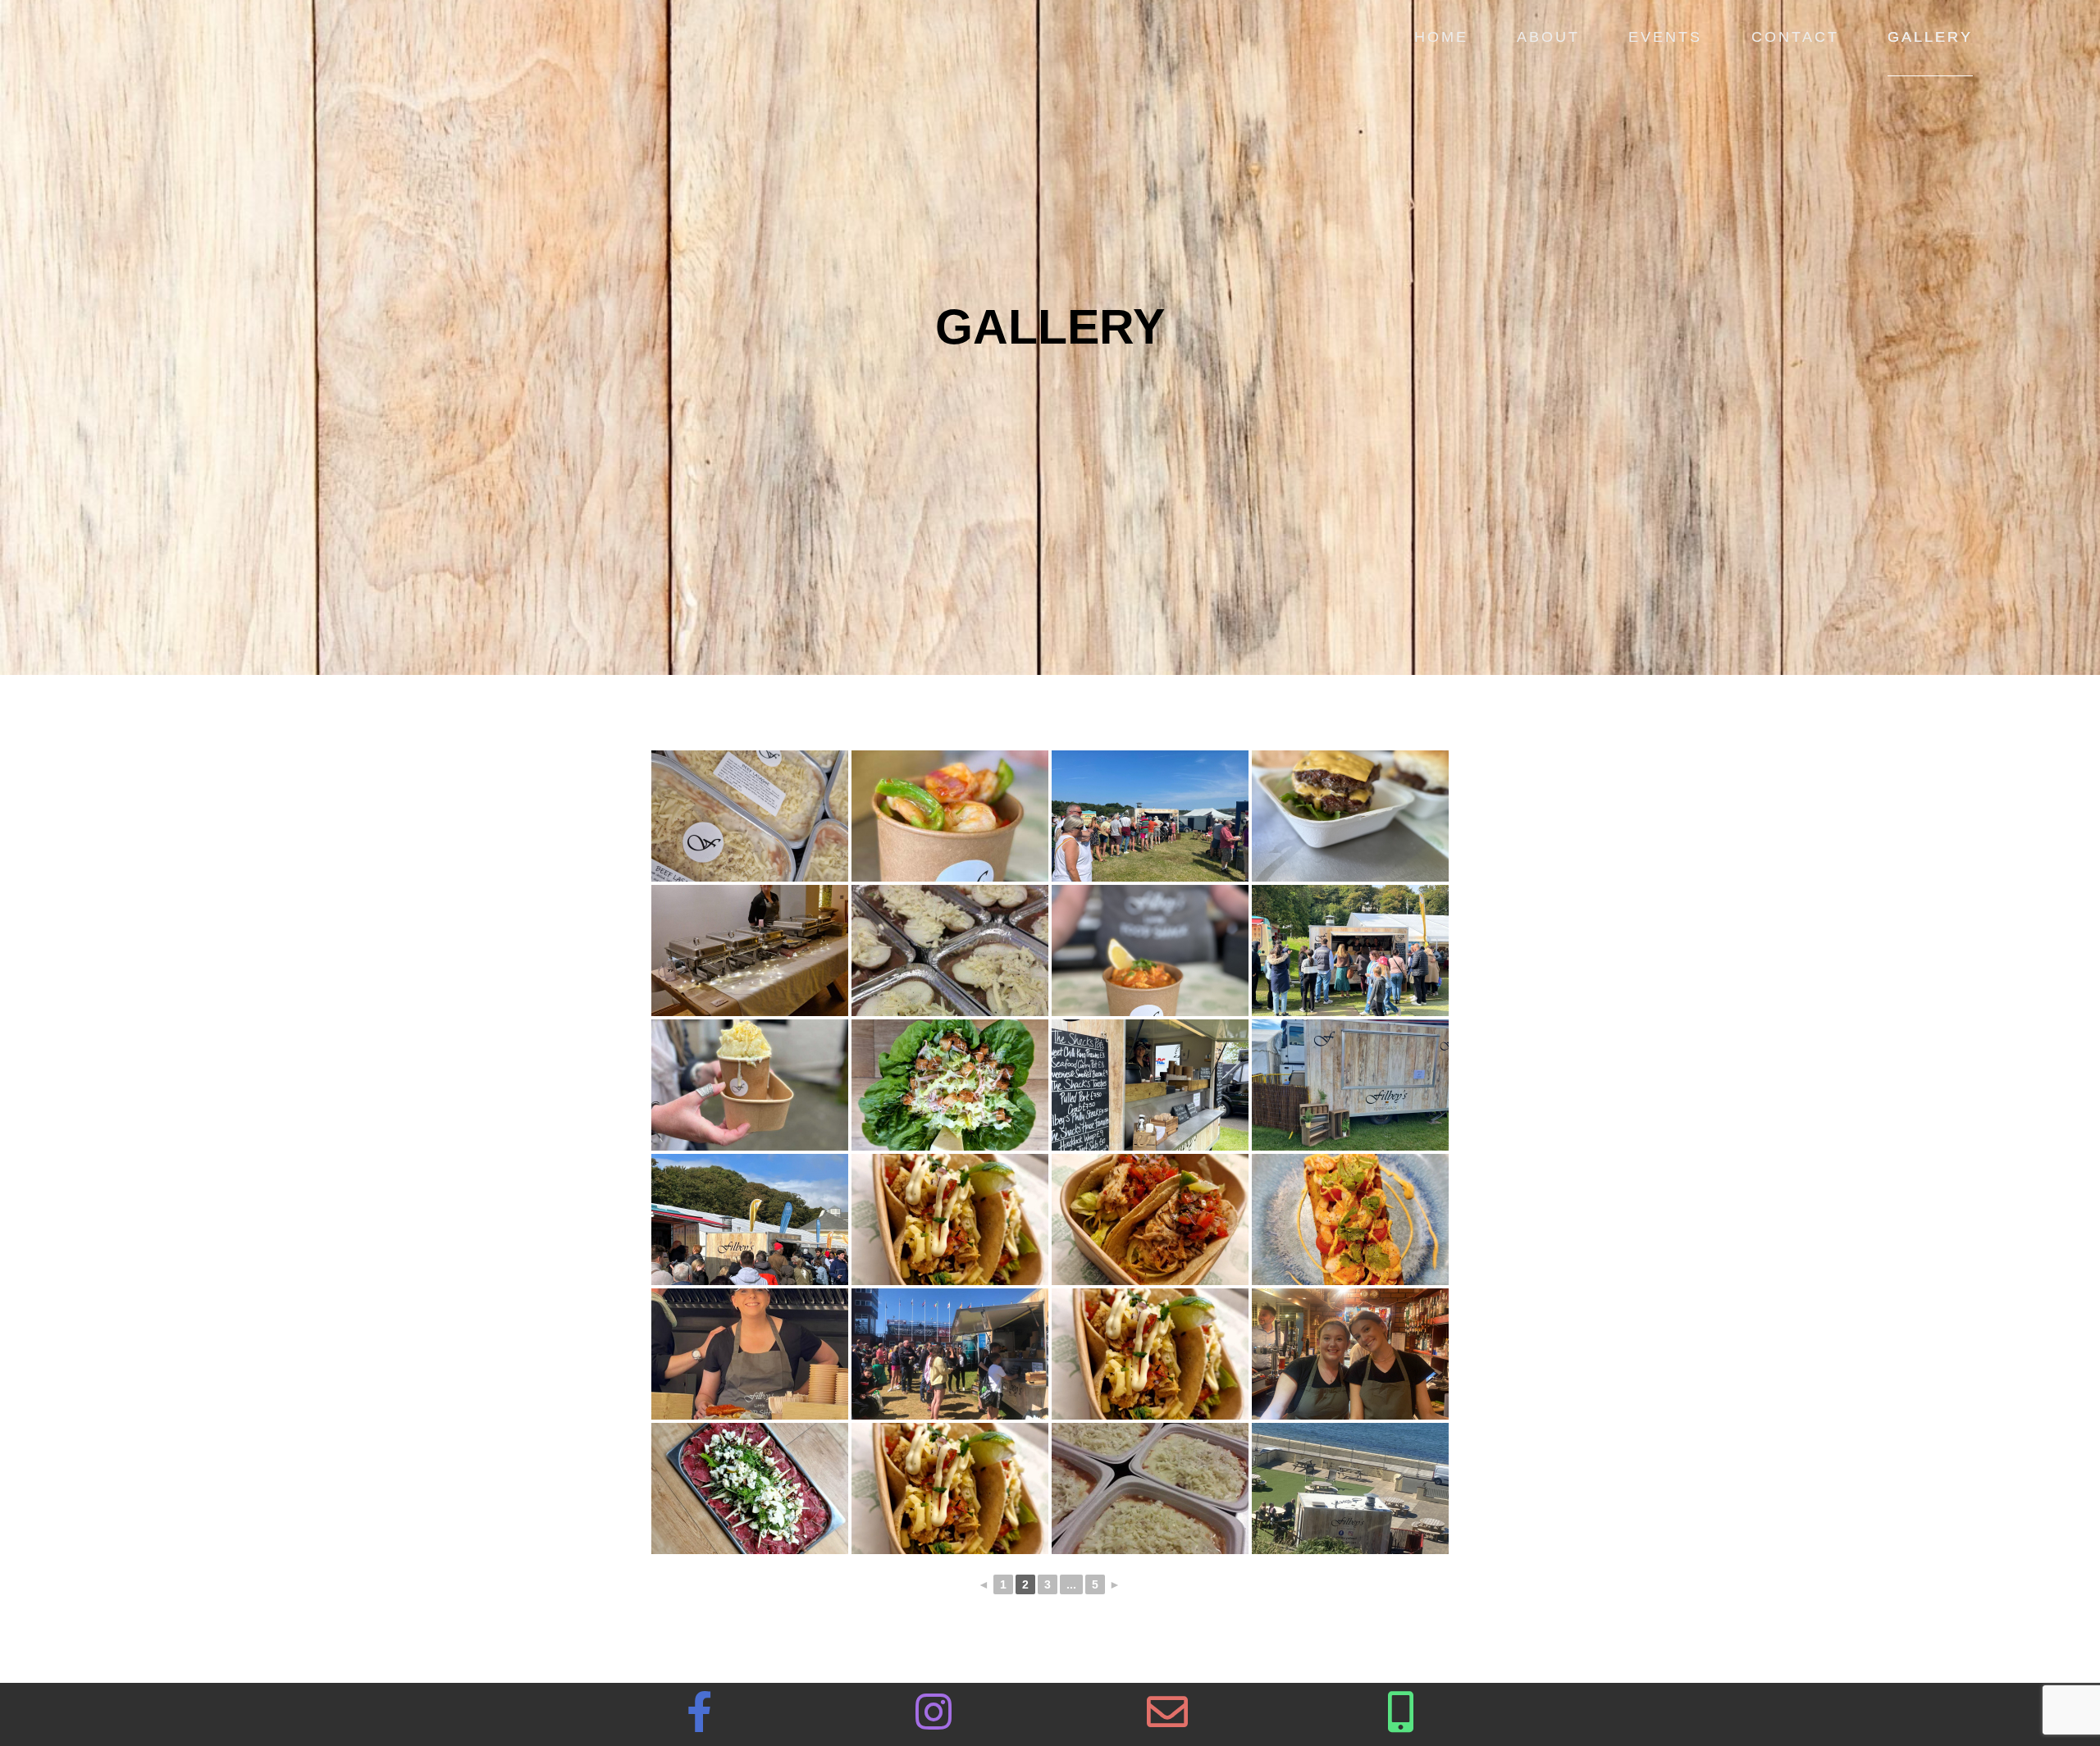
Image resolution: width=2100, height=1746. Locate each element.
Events (1665, 37)
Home (1441, 37)
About (1548, 37)
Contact (1795, 37)
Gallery (1930, 37)
